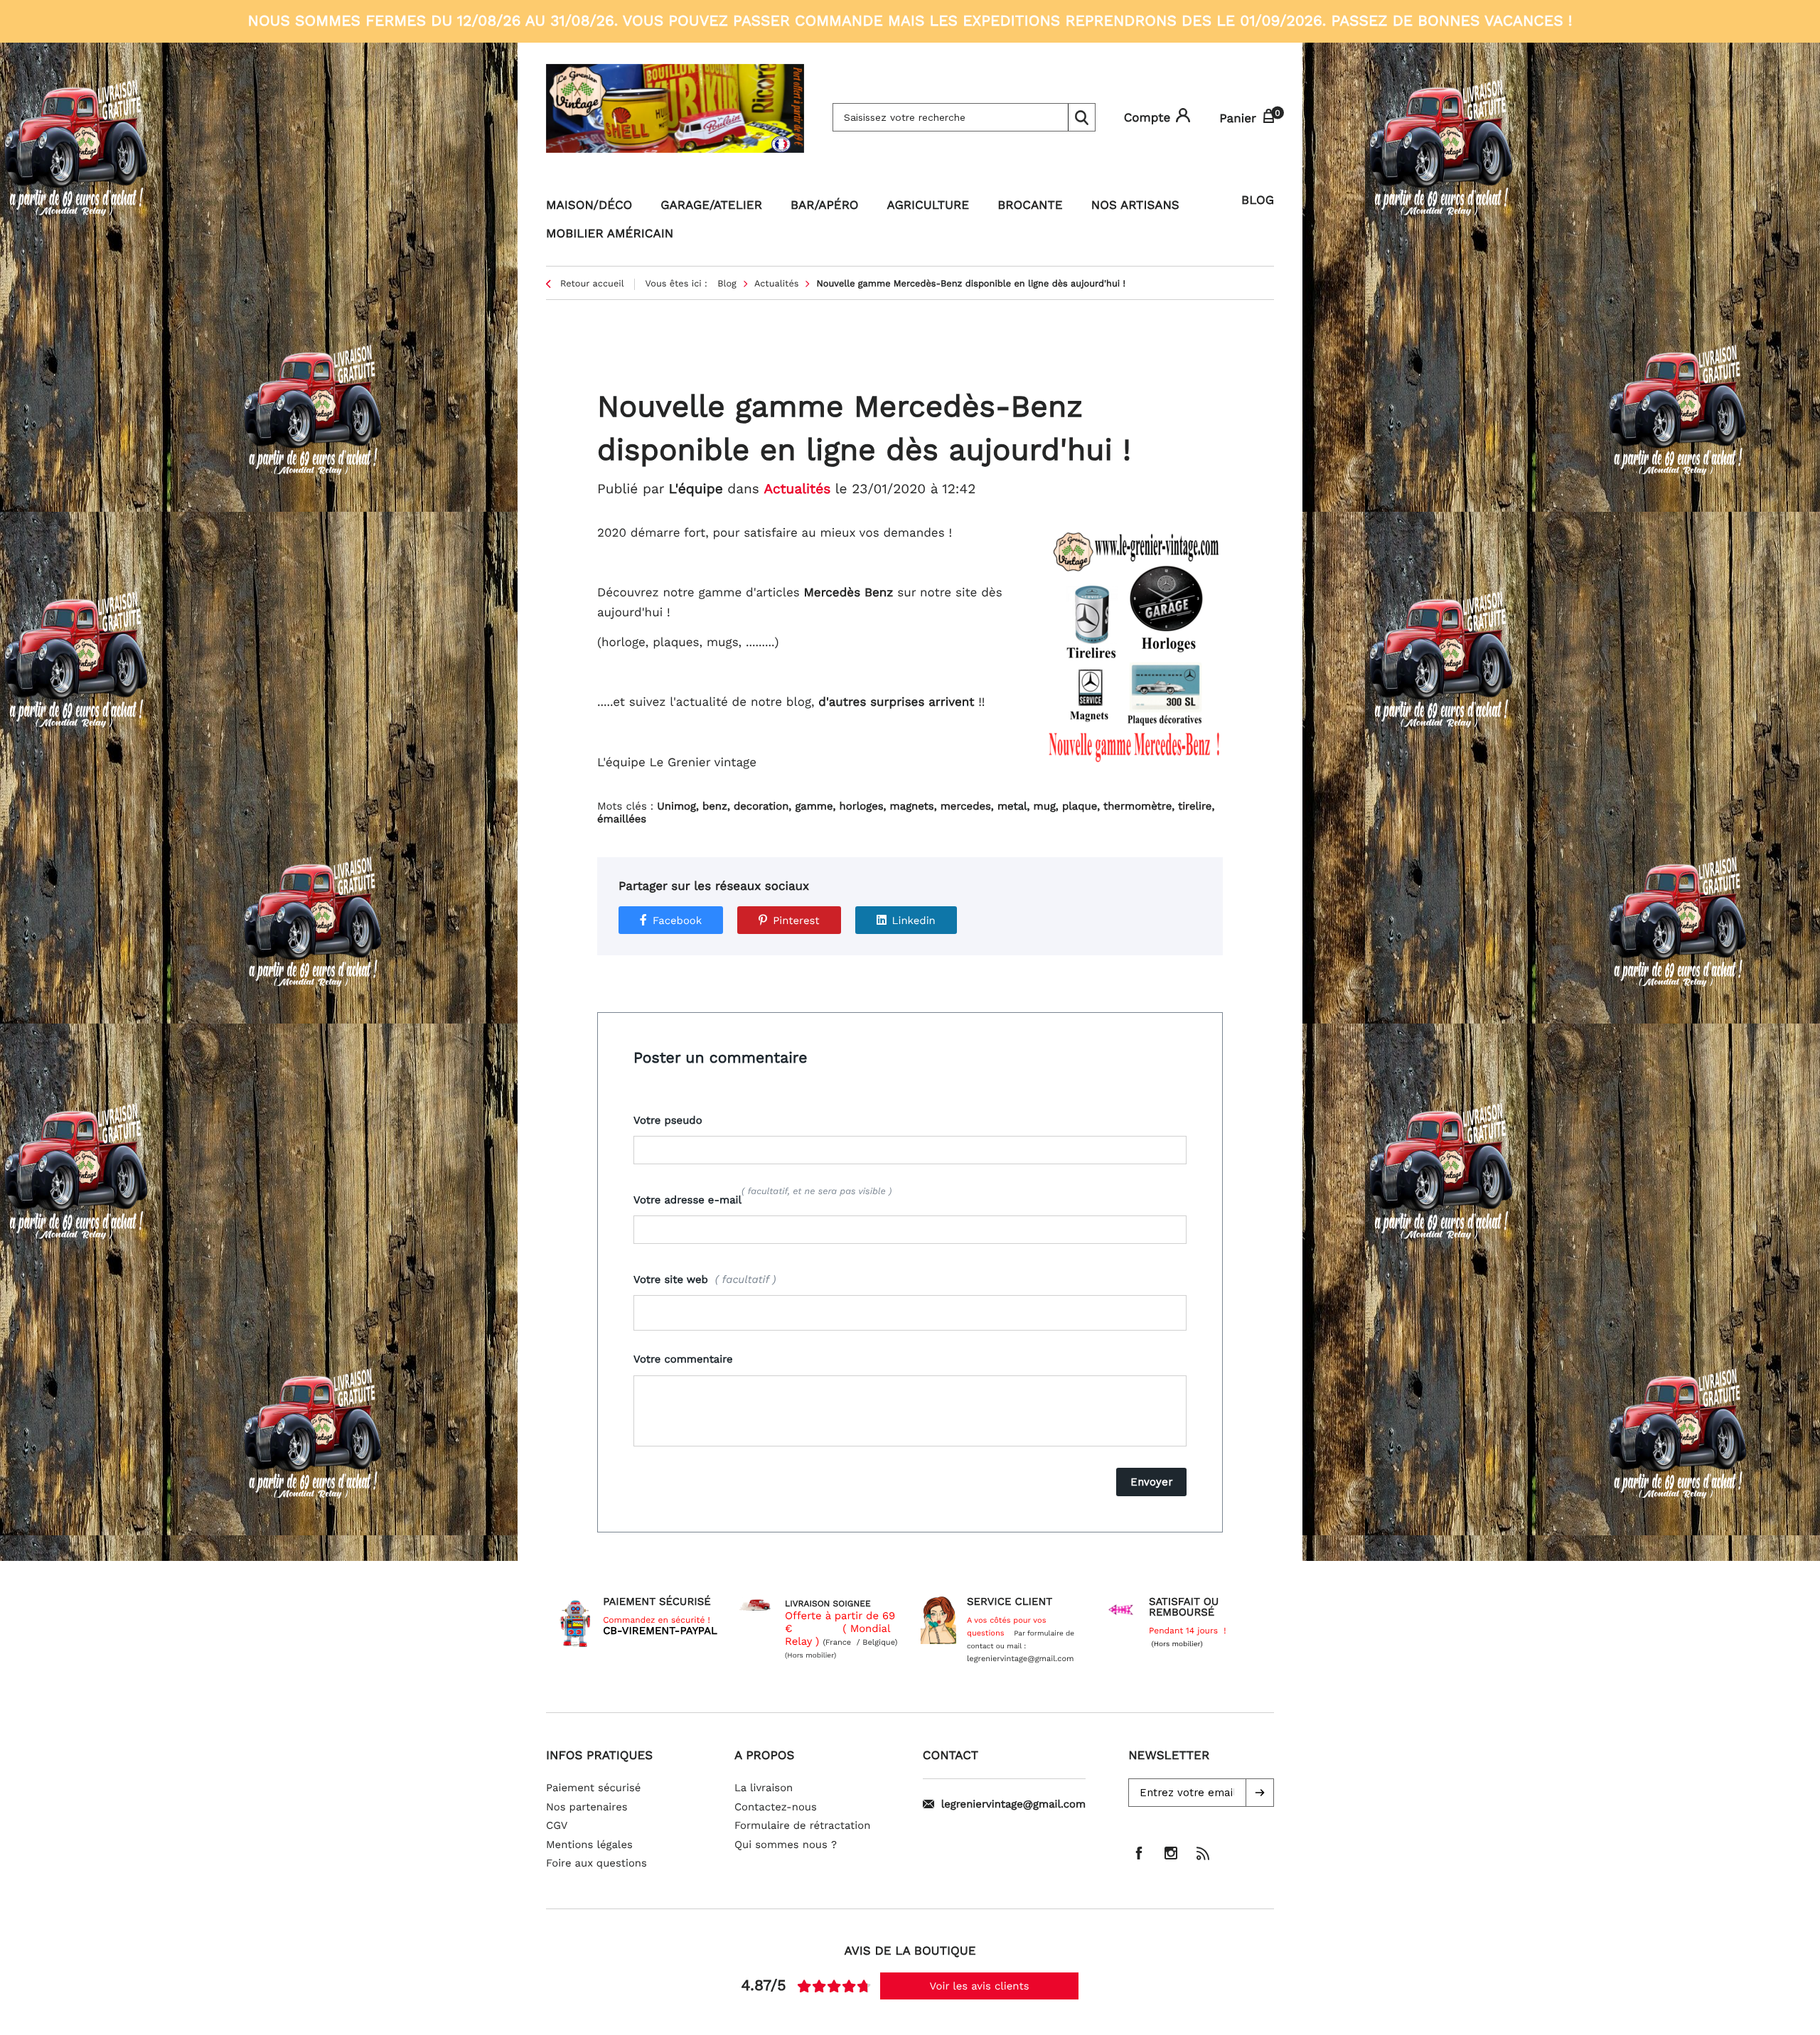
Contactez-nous (776, 1807)
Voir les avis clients (980, 1986)
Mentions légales (589, 1845)
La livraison (764, 1788)
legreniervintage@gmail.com (1013, 1804)
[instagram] (1171, 1853)
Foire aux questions (596, 1863)
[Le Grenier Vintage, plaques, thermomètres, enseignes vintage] (675, 117)
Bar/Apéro (825, 205)
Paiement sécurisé (593, 1788)
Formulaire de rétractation (803, 1825)
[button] (1260, 1793)
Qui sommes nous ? (786, 1845)
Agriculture (928, 205)
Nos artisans (1135, 205)
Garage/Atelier (711, 205)
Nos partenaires (587, 1807)
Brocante (1030, 205)
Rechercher (1081, 117)
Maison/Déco (589, 205)
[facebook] (1139, 1853)
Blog (1258, 200)
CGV (557, 1825)
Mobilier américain (610, 234)
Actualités (797, 489)
